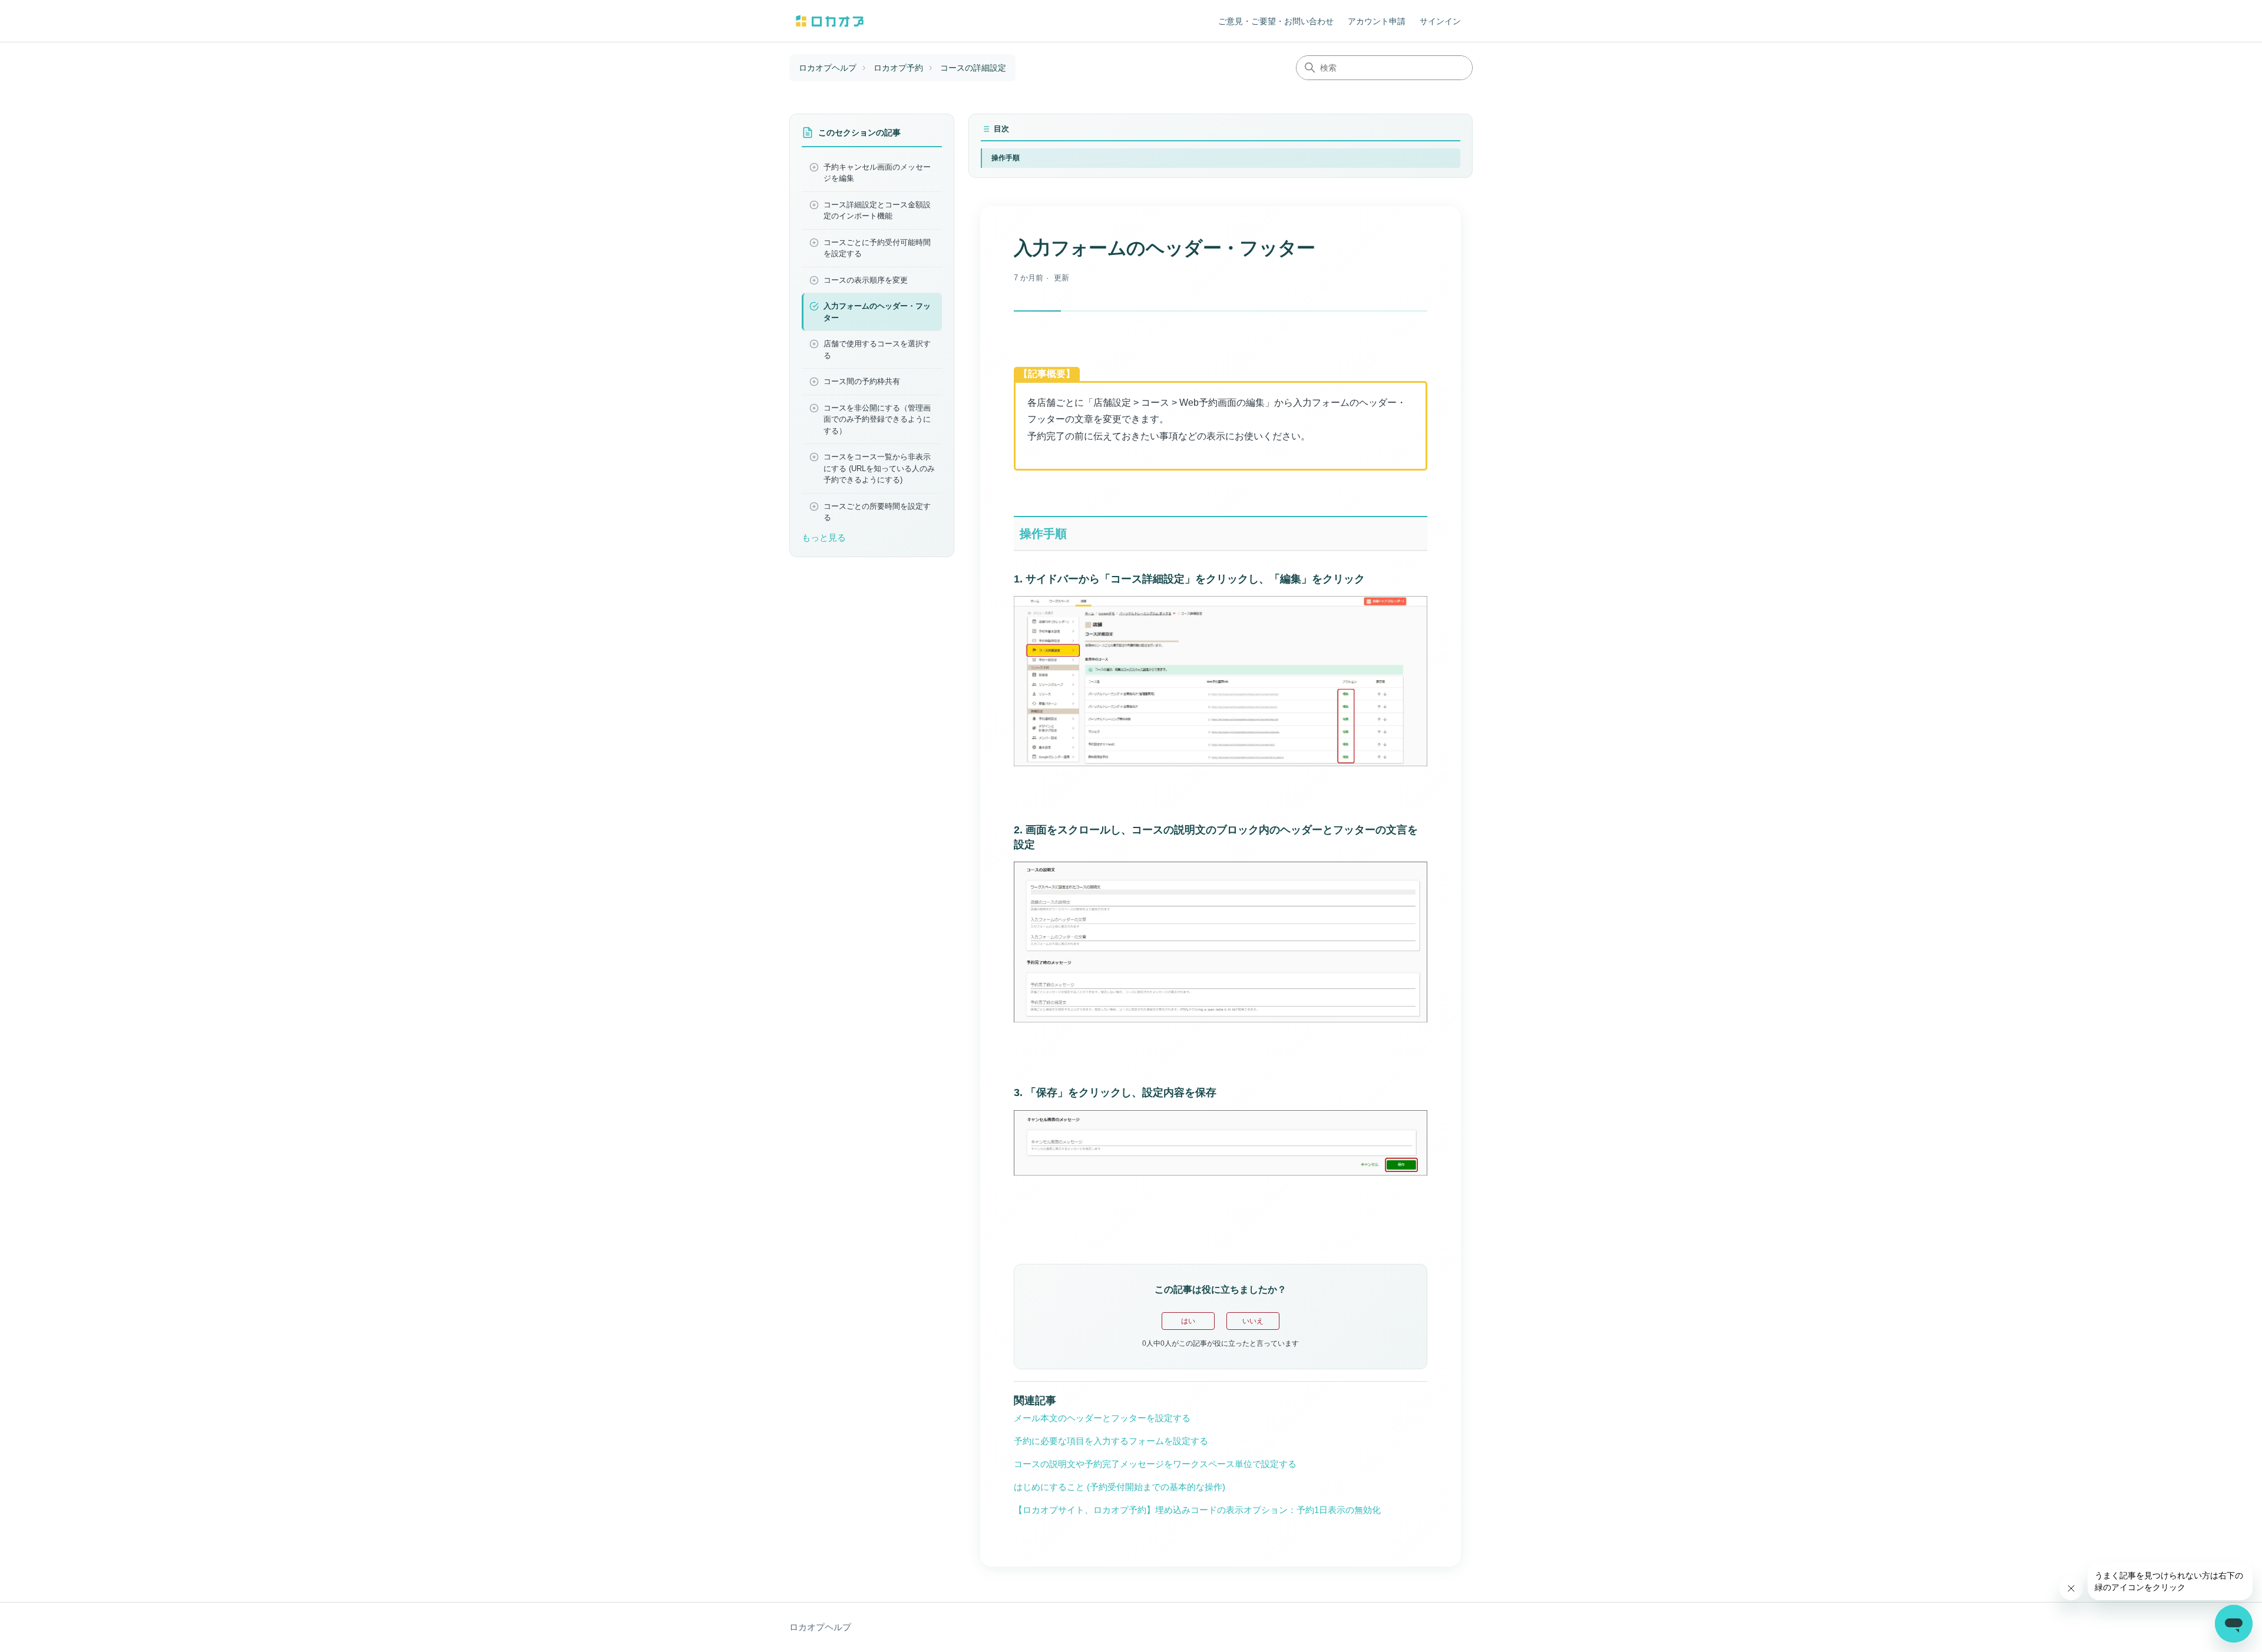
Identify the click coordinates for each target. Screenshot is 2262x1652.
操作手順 (1006, 158)
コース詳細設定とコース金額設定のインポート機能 (877, 211)
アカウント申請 (1377, 21)
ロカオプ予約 (898, 68)
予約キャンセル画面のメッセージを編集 (877, 173)
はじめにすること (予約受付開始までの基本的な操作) (1120, 1487)
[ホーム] (830, 21)
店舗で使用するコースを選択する (877, 350)
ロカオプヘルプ (828, 68)
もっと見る (824, 537)
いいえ (1253, 1321)
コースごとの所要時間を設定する (877, 512)
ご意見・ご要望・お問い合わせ (1276, 21)
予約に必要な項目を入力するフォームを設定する (1111, 1441)
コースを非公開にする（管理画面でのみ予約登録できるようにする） (877, 419)
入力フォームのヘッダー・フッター (877, 312)
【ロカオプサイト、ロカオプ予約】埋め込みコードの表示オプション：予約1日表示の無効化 (1197, 1510)
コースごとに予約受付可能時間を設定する (877, 248)
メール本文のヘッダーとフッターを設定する (1102, 1418)
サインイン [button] (1440, 21)
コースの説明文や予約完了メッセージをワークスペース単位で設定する (1155, 1464)
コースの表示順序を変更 (866, 280)
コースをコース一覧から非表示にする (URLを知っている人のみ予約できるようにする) (879, 468)
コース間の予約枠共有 (862, 381)
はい (1188, 1321)
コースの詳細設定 (973, 68)
